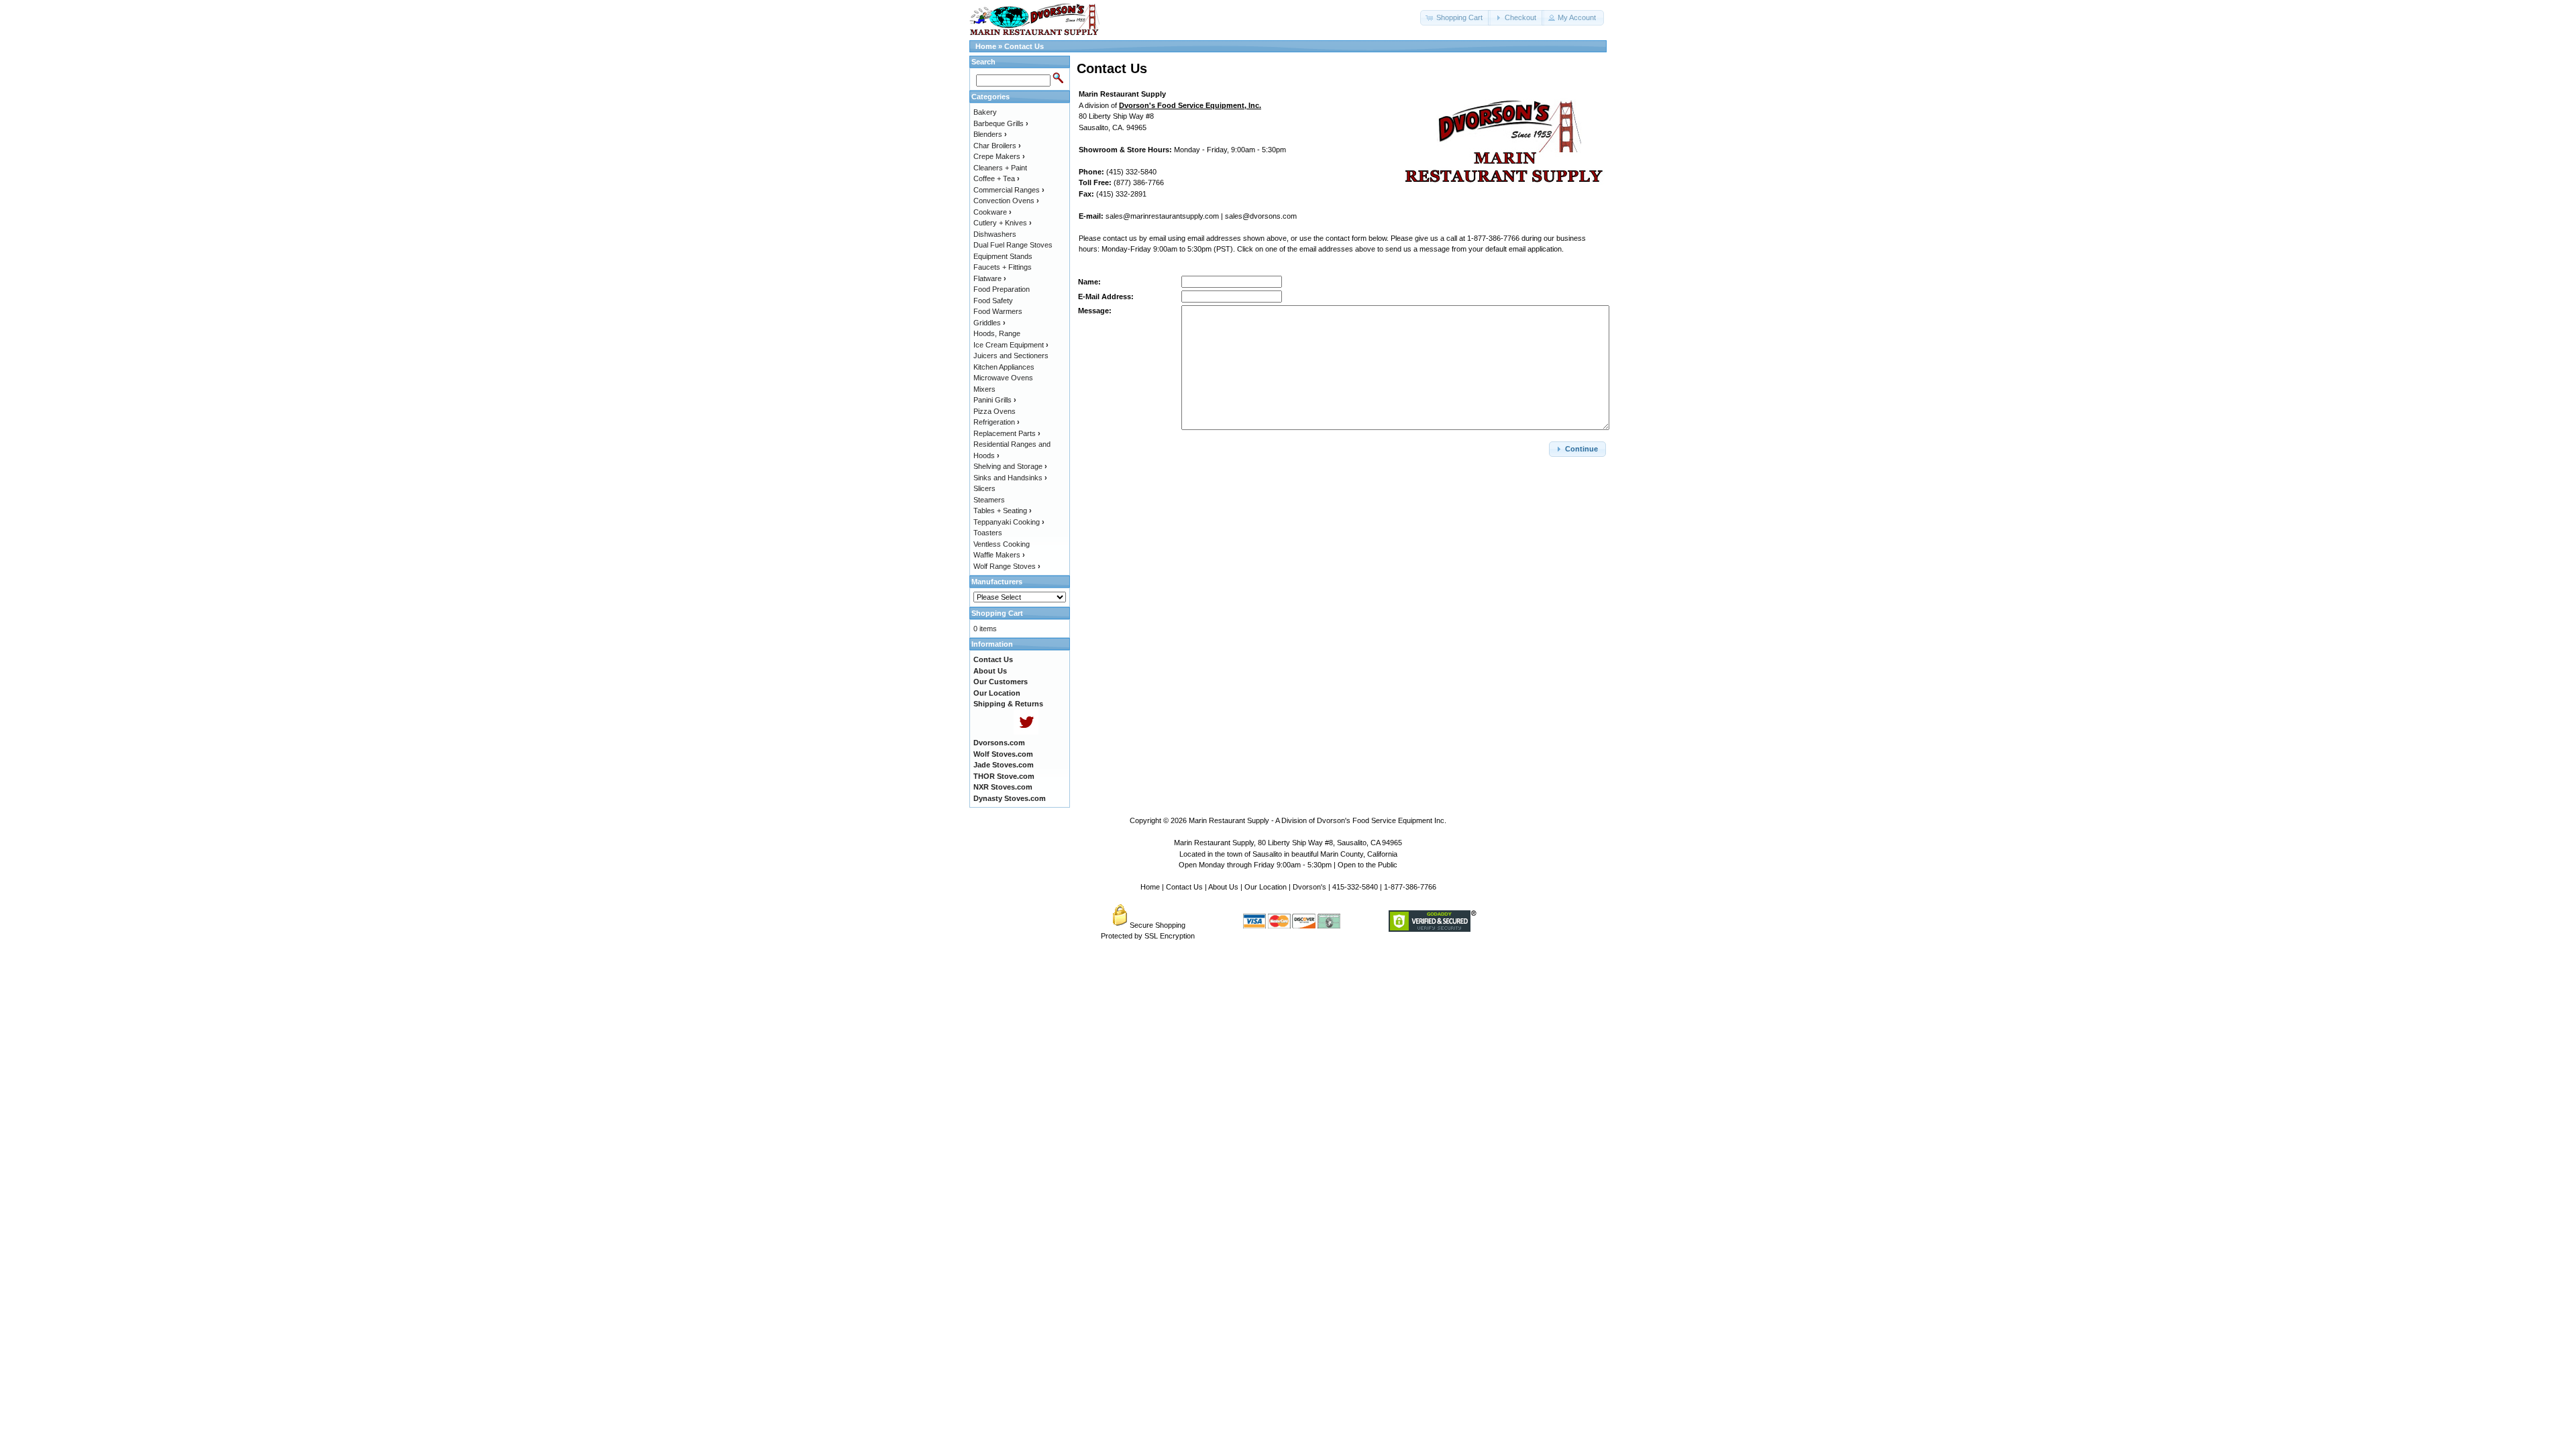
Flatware (990, 278)
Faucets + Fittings (1003, 267)
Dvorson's (1309, 887)
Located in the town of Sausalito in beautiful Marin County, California (1288, 854)
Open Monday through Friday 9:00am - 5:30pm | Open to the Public (1288, 865)
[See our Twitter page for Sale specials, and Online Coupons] (1026, 732)
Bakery (985, 112)
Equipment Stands (1003, 256)
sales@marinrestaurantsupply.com (1162, 216)
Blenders (990, 134)
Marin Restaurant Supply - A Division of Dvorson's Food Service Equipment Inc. (1318, 820)
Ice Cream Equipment (1011, 345)
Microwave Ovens (1003, 378)
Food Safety (993, 301)
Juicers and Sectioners (1011, 356)
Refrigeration (997, 422)
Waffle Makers (999, 555)
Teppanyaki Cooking (1009, 522)
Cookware (992, 212)
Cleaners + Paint (1000, 168)
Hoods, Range (997, 333)
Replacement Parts (1007, 433)
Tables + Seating (1003, 511)
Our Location (1266, 887)
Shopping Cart (997, 613)
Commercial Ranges (1009, 190)
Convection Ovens (1006, 201)
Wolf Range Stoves (1007, 566)
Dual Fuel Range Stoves (1013, 245)
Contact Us (1024, 46)
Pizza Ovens (995, 411)
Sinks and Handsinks (1010, 478)
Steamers (989, 500)
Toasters (988, 533)
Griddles (989, 323)
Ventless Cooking (1002, 544)
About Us (1223, 887)
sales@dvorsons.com (1261, 216)
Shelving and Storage (1010, 466)
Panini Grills (995, 400)
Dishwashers (995, 234)
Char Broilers (997, 146)
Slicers (984, 488)
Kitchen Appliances (1004, 367)
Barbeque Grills (1001, 123)
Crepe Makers (999, 156)
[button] (1455, 18)
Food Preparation (1002, 289)
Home (986, 46)
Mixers (984, 389)
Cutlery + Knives (1003, 223)
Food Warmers (998, 311)
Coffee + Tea (997, 178)
